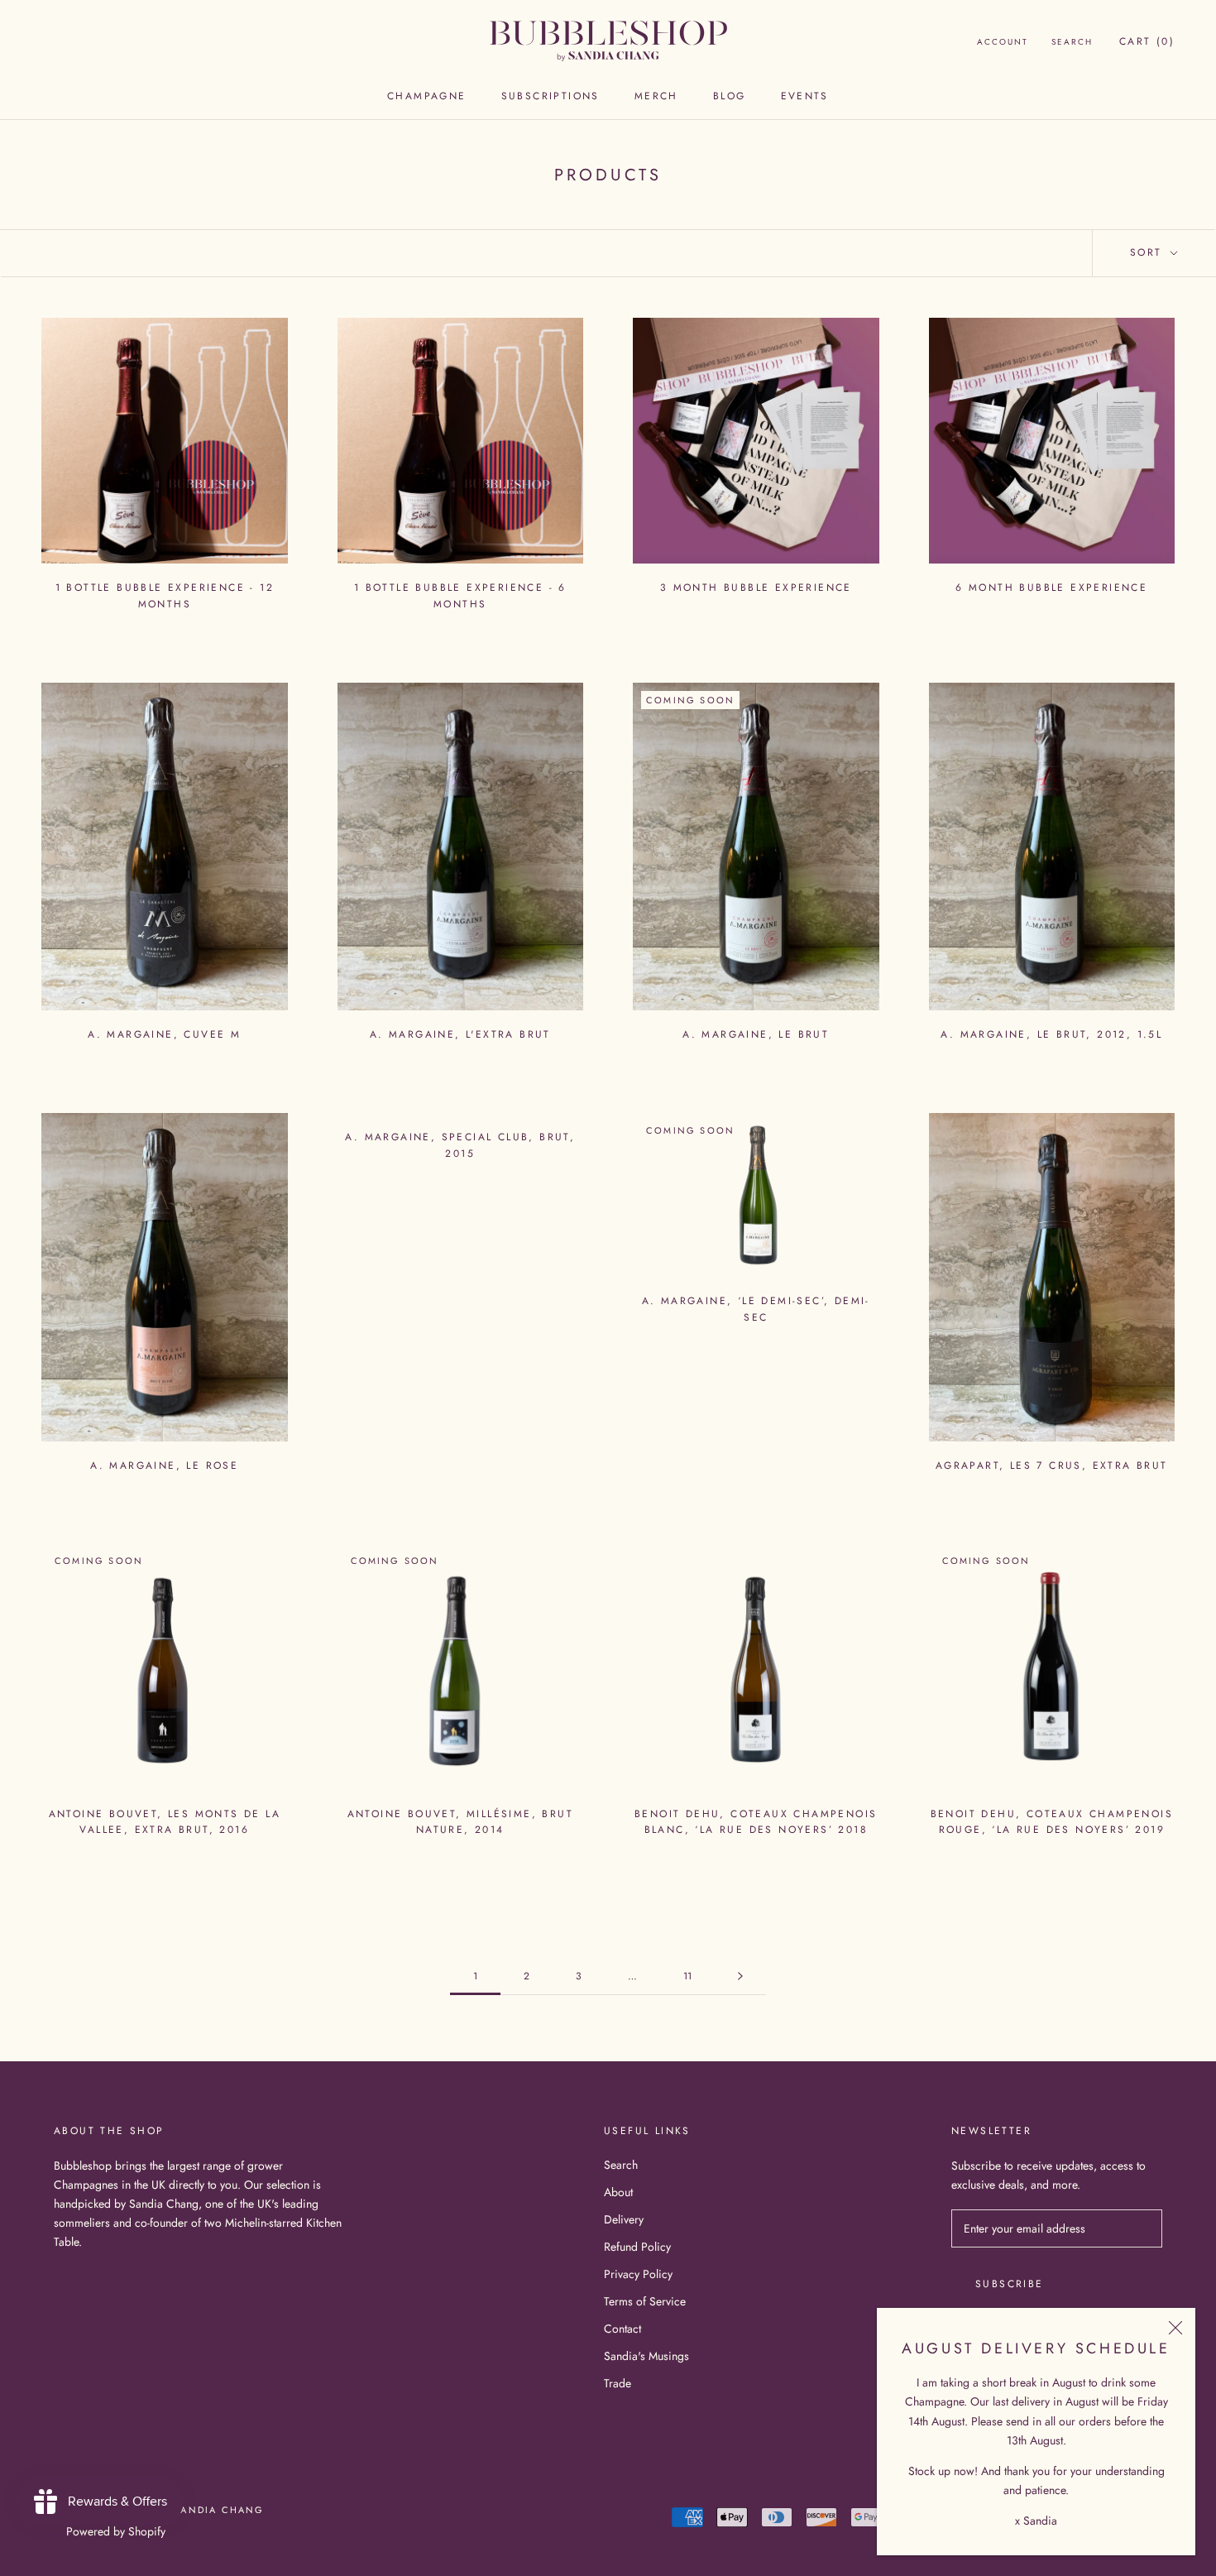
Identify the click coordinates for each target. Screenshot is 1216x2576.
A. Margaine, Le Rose (164, 1465)
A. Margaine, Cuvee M (164, 1034)
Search (1072, 42)
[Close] (1175, 2328)
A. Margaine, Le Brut (756, 1034)
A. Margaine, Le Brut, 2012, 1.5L (1051, 1034)
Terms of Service (645, 2301)
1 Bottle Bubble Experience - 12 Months (165, 596)
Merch (656, 96)
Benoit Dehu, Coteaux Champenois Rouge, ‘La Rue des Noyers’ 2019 (1052, 1822)
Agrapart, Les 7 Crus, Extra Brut (1052, 1465)
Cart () (1147, 41)
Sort (1149, 252)
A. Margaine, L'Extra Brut (460, 1034)
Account (1003, 42)
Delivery (624, 2219)
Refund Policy (637, 2247)
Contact (622, 2329)
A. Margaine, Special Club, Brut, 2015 (460, 1145)
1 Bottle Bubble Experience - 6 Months (460, 596)
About (618, 2192)
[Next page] (740, 1976)
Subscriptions (551, 96)
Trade (618, 2383)
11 (687, 1976)
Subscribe (1010, 2284)
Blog (730, 96)
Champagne (427, 96)
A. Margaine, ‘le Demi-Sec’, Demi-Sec (756, 1309)
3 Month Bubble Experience (756, 588)
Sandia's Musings (646, 2356)
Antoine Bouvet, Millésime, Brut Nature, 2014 (460, 1822)
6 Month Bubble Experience (1051, 588)
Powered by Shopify (116, 2531)
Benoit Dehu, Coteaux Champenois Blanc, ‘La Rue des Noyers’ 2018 (756, 1822)
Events (805, 96)
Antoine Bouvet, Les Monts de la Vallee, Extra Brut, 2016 (165, 1822)
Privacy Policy (638, 2274)
